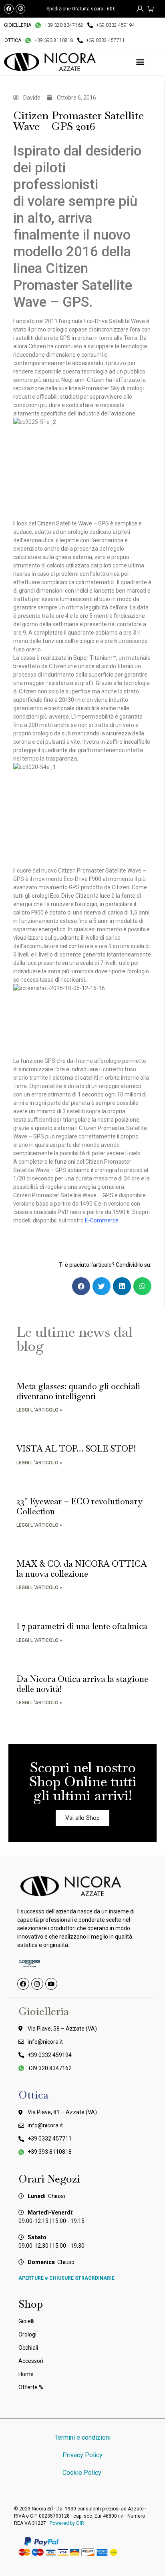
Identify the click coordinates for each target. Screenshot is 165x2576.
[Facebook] (9, 9)
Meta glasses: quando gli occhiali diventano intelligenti (78, 1391)
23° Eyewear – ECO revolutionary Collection (79, 1506)
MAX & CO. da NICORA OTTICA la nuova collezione (82, 1569)
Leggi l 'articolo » (39, 1410)
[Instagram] (20, 9)
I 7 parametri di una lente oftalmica (82, 1626)
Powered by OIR (67, 2523)
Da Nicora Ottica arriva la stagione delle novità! (82, 1684)
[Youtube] (51, 1984)
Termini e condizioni (82, 2437)
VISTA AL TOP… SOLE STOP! (76, 1449)
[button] (140, 62)
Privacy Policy (82, 2455)
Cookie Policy (83, 2473)
